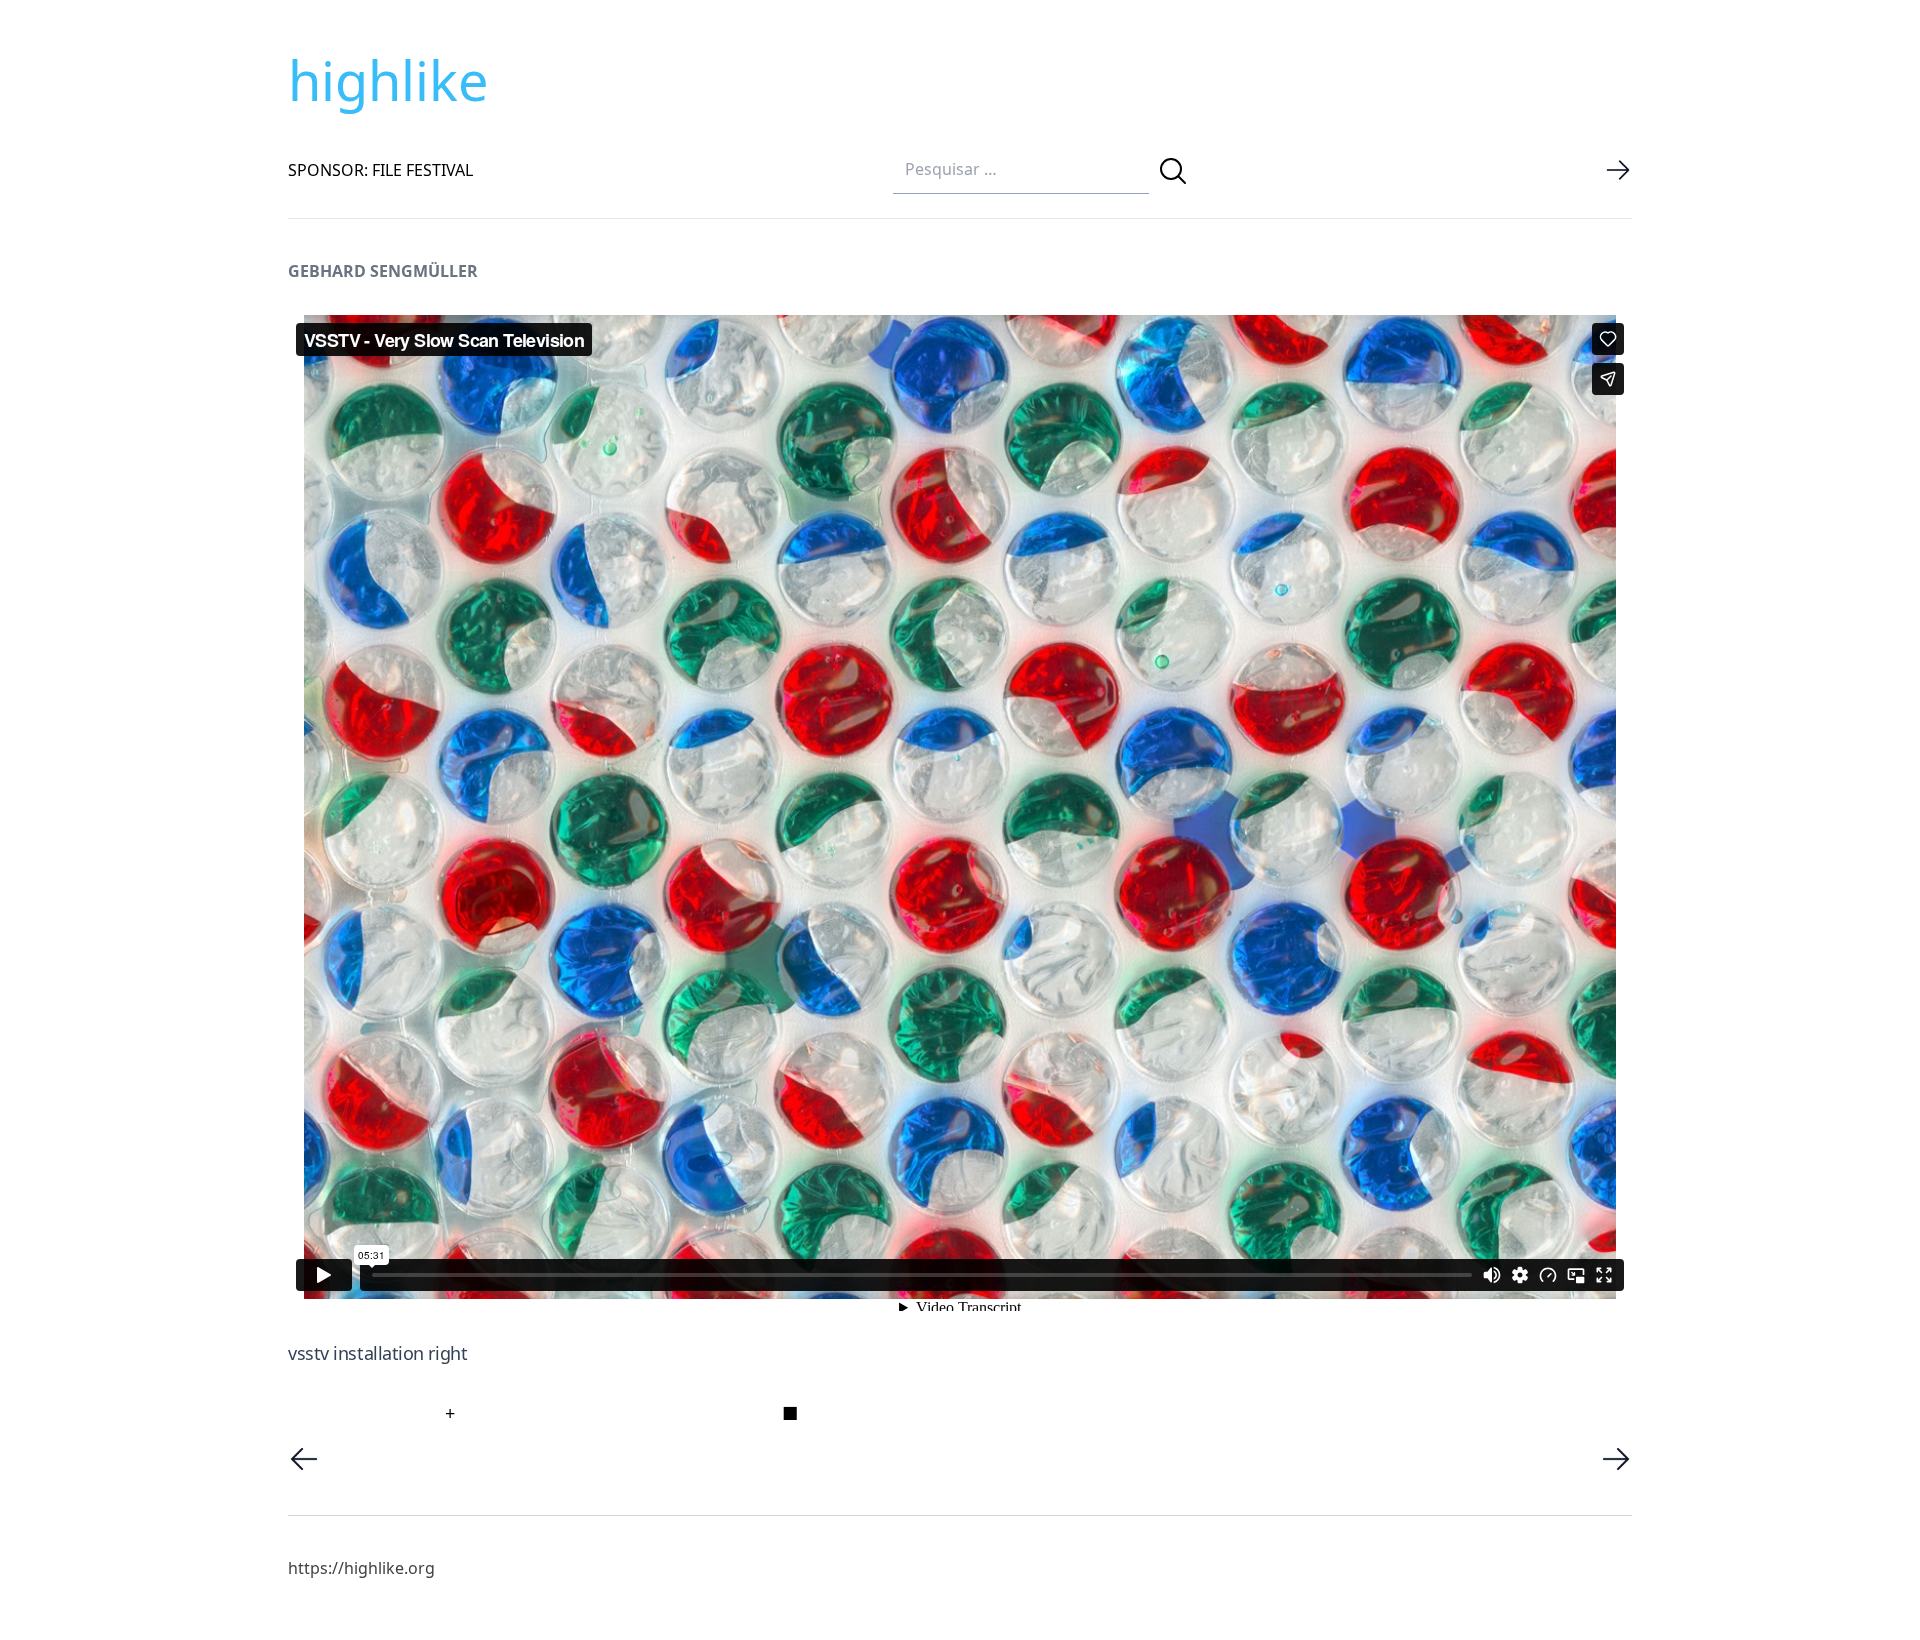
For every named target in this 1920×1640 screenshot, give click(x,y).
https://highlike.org (361, 1568)
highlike (388, 80)
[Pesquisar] (1173, 171)
